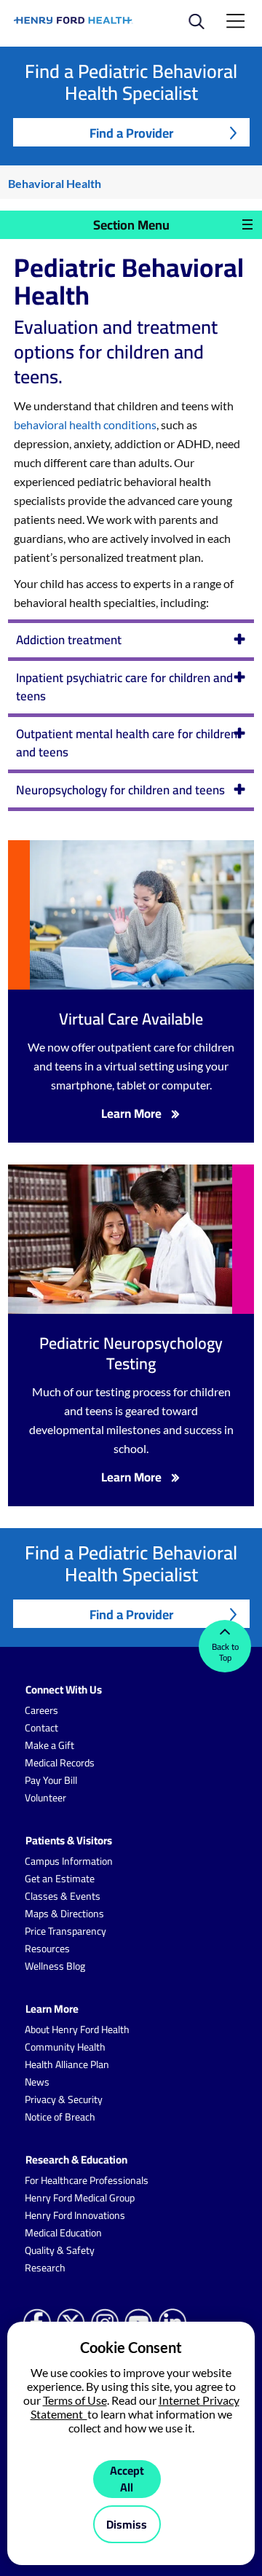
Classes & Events (63, 1896)
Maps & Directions (64, 1914)
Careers (41, 1710)
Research (45, 2268)
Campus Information (69, 1861)
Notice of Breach (60, 2117)
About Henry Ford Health (77, 2029)
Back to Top (225, 1652)
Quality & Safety (60, 2250)
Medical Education (63, 2233)
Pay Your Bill (51, 1780)
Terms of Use (75, 2400)
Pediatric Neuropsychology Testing (131, 1353)
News (37, 2082)
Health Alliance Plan (67, 2064)
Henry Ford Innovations (75, 2215)
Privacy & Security (64, 2099)
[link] (74, 20)
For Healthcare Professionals (87, 2180)
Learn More (131, 1114)
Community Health (65, 2047)
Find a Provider (131, 133)
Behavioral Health (55, 183)
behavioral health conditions (85, 424)
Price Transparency (65, 1931)
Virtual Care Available (131, 1019)
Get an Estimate (60, 1879)
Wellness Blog (55, 1966)
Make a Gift (49, 1745)
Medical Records (60, 1763)
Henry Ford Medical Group (80, 2198)
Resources (47, 1949)
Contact (41, 1728)
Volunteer (45, 1798)
